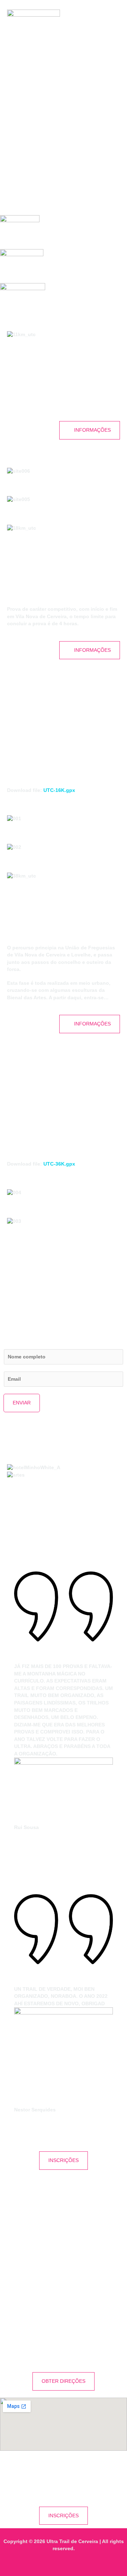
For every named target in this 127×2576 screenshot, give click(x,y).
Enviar (22, 1403)
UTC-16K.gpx (59, 790)
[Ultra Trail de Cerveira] (34, 16)
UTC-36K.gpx (59, 1164)
